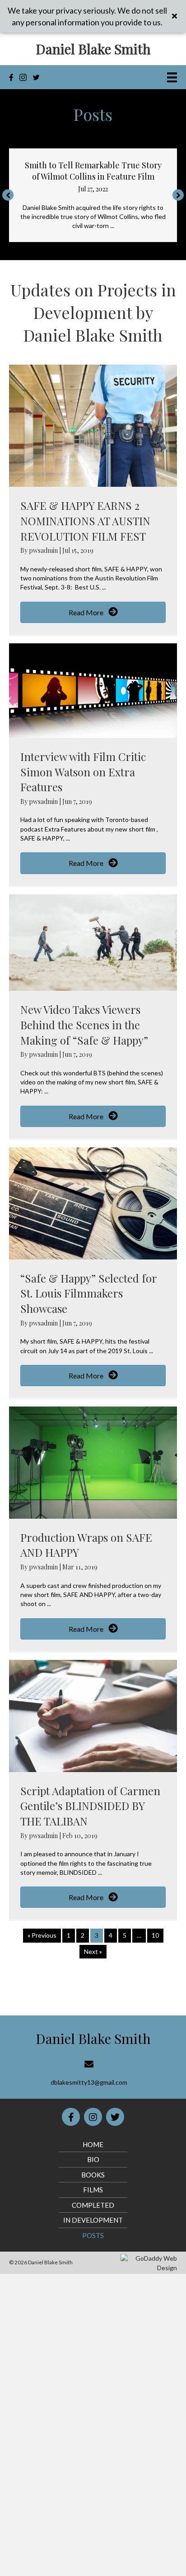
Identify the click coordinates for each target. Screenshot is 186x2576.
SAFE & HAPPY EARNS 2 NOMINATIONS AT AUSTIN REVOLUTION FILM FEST (85, 520)
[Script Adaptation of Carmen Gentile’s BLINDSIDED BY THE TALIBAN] (93, 1715)
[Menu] (172, 77)
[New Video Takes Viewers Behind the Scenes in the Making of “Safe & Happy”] (93, 942)
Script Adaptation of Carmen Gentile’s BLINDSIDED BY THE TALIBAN (90, 1806)
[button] (8, 195)
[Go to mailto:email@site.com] (89, 2073)
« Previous (42, 1935)
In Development (93, 2220)
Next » (93, 1951)
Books (93, 2175)
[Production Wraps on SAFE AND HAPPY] (93, 1461)
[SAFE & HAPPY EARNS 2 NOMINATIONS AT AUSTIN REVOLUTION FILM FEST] (93, 425)
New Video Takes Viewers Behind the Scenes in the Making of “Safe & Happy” (84, 1024)
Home (93, 2144)
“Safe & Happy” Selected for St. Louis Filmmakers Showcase (88, 1293)
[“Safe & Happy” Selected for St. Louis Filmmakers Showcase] (93, 1202)
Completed (93, 2205)
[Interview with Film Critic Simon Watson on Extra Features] (93, 690)
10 (155, 1935)
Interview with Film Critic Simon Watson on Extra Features (83, 772)
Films (93, 2190)
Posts (93, 2235)
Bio (93, 2159)
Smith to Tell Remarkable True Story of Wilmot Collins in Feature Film (93, 171)
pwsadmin (44, 550)
